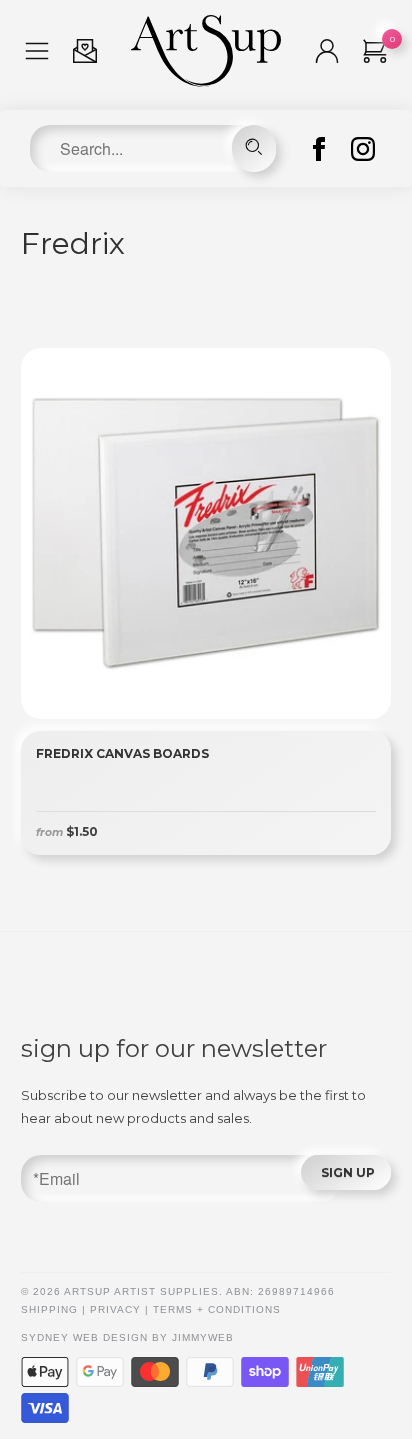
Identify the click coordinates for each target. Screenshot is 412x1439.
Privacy (115, 1309)
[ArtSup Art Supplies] (206, 82)
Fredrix (73, 243)
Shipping (49, 1309)
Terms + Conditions (217, 1309)
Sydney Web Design (84, 1337)
